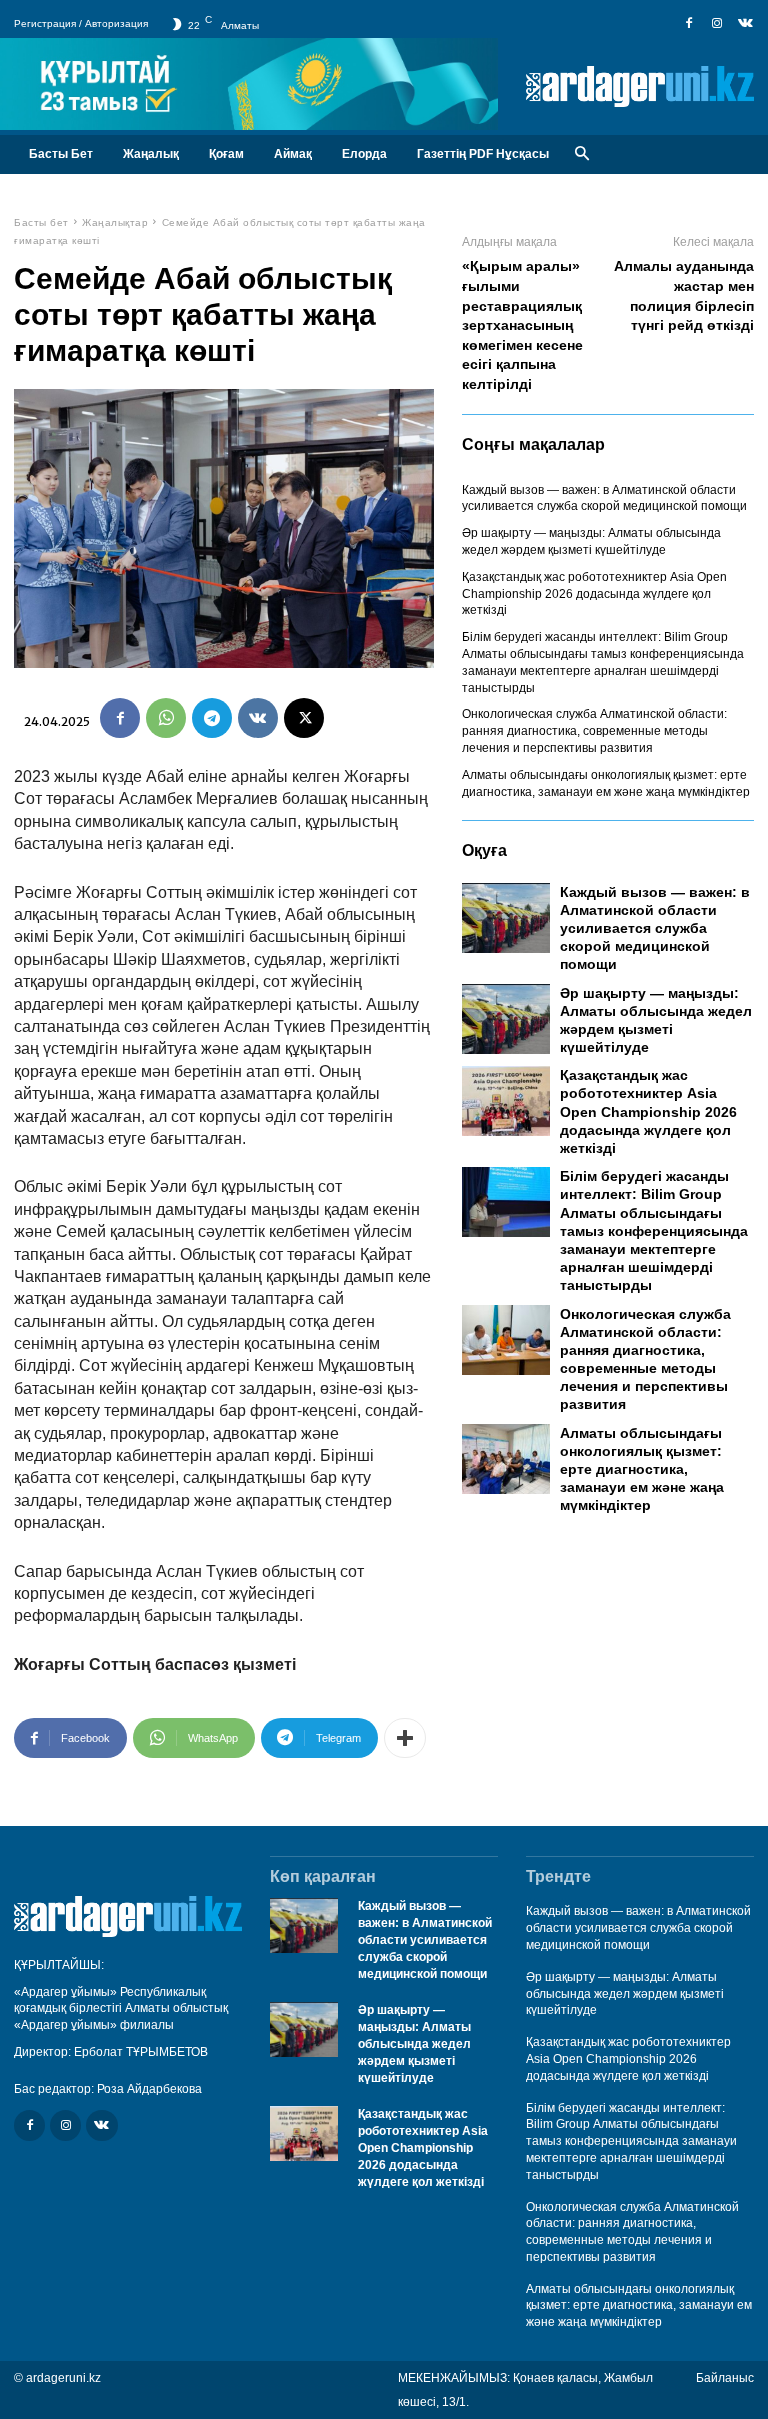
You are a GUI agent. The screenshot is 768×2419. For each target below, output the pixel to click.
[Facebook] (689, 24)
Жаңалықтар (115, 222)
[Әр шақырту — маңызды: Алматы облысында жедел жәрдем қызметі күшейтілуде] (506, 1019)
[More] (405, 1738)
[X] (304, 718)
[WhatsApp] (166, 718)
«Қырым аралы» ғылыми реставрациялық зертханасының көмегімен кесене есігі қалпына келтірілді (522, 325)
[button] (581, 154)
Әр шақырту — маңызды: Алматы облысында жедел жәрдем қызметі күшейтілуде (414, 2043)
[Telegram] (212, 718)
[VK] (258, 718)
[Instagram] (717, 24)
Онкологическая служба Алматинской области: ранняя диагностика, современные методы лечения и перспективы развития (594, 731)
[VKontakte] (745, 24)
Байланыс (725, 2378)
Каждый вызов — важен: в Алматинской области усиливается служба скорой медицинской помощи (604, 498)
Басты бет (41, 222)
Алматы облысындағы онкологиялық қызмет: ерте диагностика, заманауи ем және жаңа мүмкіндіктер (642, 1469)
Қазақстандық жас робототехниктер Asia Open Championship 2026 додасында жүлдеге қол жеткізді (594, 594)
